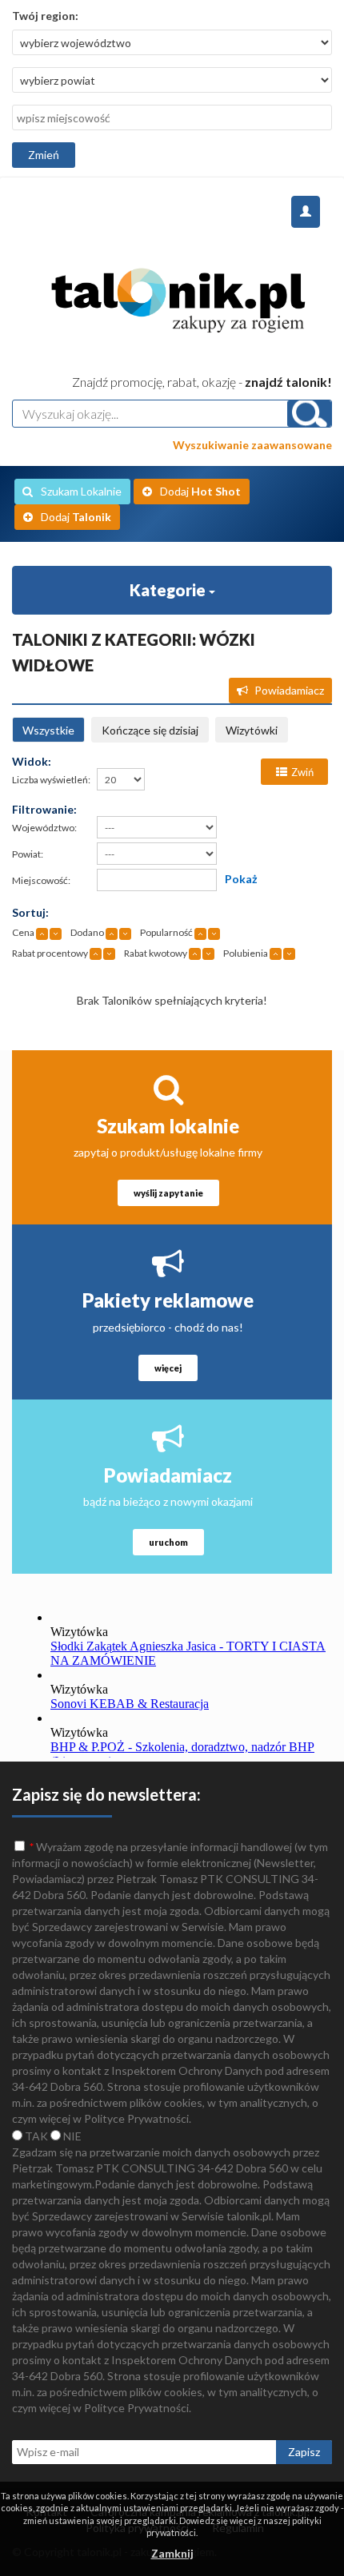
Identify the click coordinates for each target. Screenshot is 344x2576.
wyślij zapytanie (168, 1193)
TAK (35, 2136)
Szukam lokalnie (168, 1126)
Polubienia (246, 953)
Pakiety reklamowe (168, 1300)
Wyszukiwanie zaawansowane (252, 445)
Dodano (87, 932)
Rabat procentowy (50, 953)
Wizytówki (252, 730)
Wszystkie (48, 730)
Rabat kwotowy (156, 953)
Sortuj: (30, 912)
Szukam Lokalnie (81, 491)
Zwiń (302, 772)
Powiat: (28, 854)
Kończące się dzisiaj (150, 730)
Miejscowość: (41, 880)
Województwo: (44, 828)
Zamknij (172, 2553)
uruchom (168, 1542)
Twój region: (45, 16)
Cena (23, 932)
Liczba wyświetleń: (51, 780)
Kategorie (169, 590)
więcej (168, 1368)
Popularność (166, 932)
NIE (71, 2136)
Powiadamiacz (289, 690)
